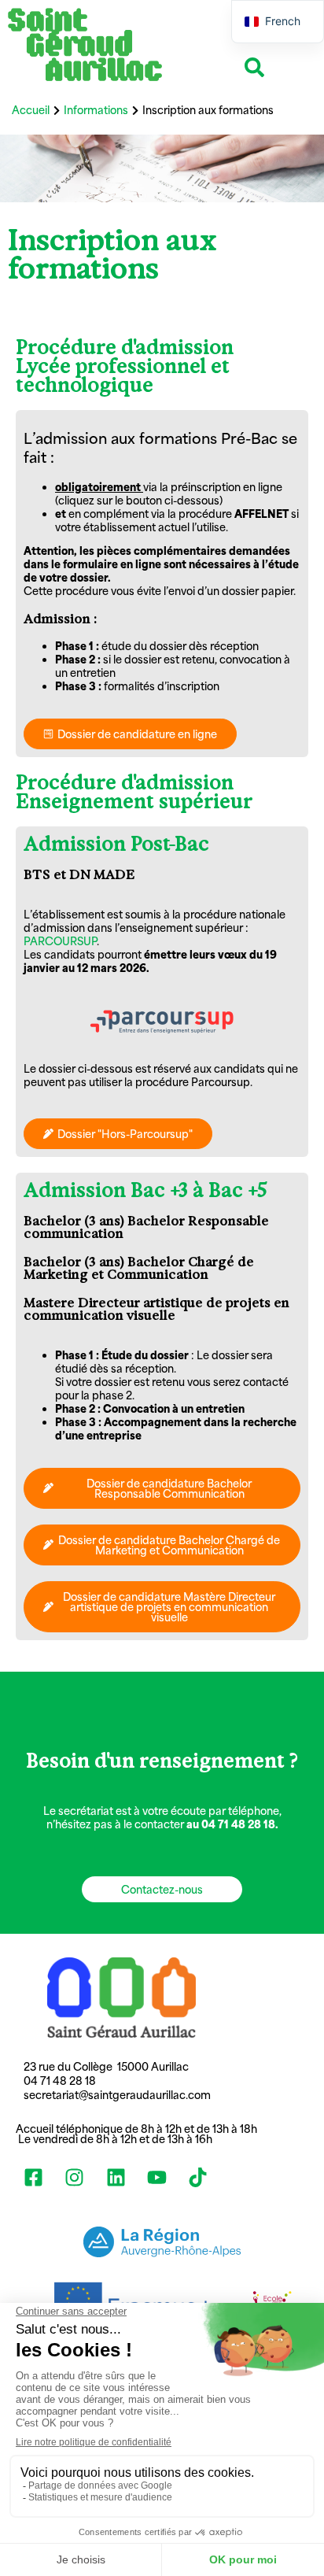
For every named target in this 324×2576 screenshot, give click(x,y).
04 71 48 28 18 (61, 2081)
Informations (96, 110)
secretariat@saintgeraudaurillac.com (117, 2095)
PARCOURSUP (60, 941)
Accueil (31, 110)
